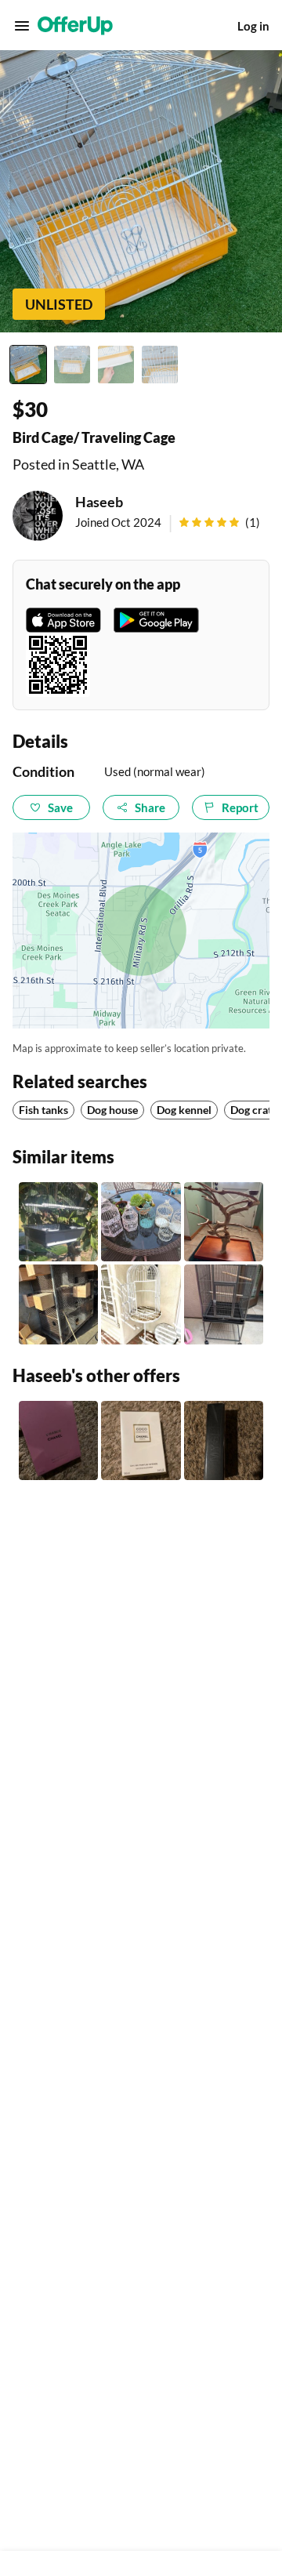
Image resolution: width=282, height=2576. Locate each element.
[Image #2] (72, 365)
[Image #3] (116, 365)
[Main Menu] (22, 26)
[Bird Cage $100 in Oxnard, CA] (58, 1304)
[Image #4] (160, 365)
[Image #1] (28, 365)
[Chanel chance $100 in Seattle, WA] (58, 1440)
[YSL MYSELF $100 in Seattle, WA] (224, 1440)
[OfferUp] (75, 26)
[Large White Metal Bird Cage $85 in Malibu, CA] (141, 1304)
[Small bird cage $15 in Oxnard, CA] (58, 1222)
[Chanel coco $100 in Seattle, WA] (141, 1440)
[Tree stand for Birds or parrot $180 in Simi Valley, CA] (224, 1222)
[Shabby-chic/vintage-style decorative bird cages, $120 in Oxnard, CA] (141, 1222)
